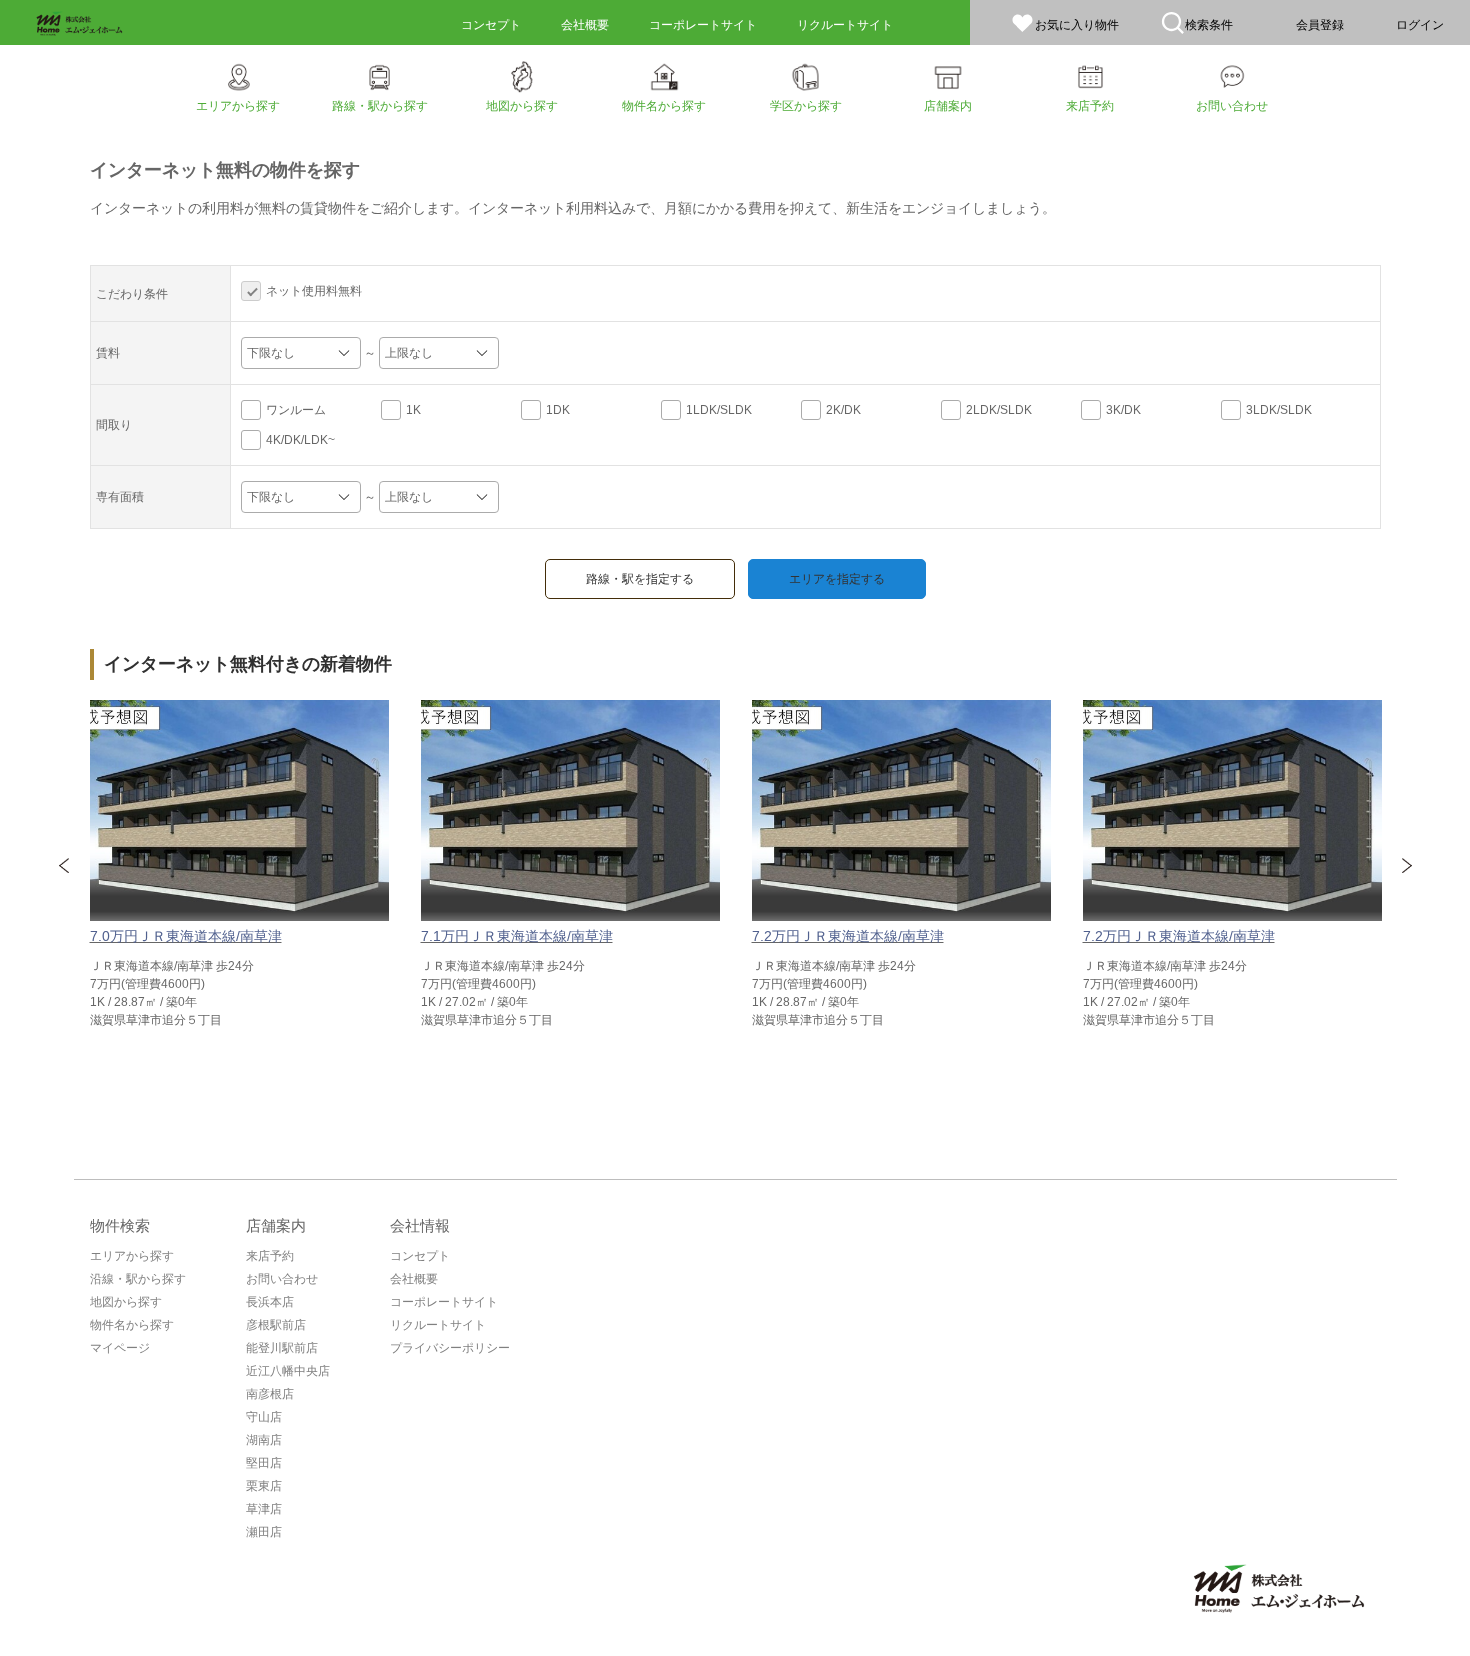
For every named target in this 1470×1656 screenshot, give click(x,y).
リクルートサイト (438, 1325)
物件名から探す (132, 1325)
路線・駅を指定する (640, 579)
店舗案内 (276, 1225)
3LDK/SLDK (1279, 410)
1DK (558, 410)
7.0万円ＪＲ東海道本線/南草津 (186, 936)
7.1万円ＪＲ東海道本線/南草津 (517, 936)
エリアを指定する (837, 579)
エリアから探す (132, 1256)
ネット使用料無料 (314, 291)
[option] (239, 864)
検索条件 (1209, 25)
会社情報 (420, 1225)
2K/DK (843, 410)
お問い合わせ (282, 1279)
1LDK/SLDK (719, 410)
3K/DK (1123, 410)
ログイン (1420, 25)
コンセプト (420, 1256)
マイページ (120, 1348)
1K (413, 410)
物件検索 (120, 1225)
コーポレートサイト (444, 1302)
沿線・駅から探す (138, 1279)
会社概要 (414, 1279)
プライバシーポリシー (450, 1348)
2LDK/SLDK (999, 410)
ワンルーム (296, 410)
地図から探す (126, 1302)
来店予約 (270, 1256)
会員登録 (1320, 25)
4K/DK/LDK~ (300, 440)
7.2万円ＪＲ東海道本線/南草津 (848, 936)
